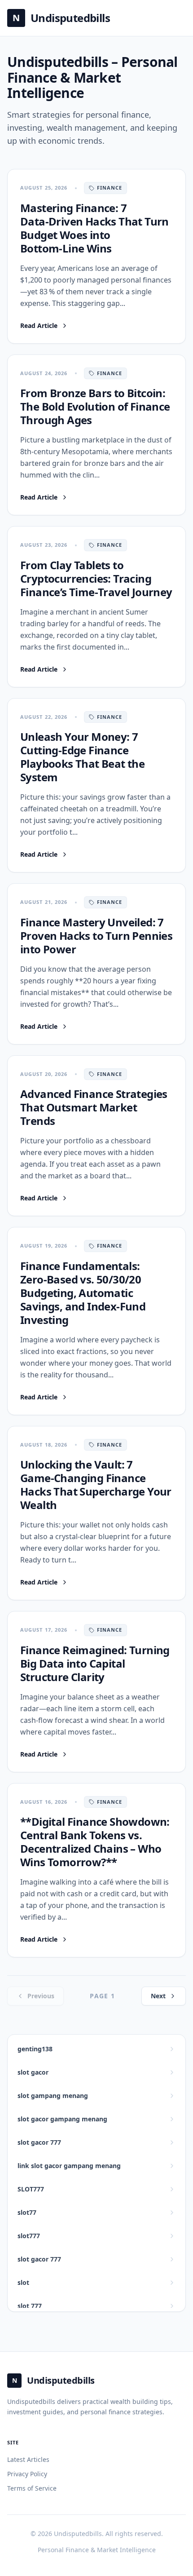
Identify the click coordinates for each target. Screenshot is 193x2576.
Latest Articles (28, 2459)
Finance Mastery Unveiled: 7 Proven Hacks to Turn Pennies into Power (96, 936)
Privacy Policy (27, 2474)
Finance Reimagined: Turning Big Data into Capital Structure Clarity (95, 1663)
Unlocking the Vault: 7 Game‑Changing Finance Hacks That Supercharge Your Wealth (96, 1485)
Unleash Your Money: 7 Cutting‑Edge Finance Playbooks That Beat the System (82, 757)
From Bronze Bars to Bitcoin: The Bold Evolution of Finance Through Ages (95, 406)
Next (158, 1996)
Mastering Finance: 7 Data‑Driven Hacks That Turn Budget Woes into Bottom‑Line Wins (94, 228)
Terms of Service (32, 2488)
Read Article (44, 326)
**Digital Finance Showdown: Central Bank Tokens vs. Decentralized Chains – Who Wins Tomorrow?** (95, 1842)
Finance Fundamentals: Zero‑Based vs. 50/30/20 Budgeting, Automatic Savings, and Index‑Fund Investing (83, 1293)
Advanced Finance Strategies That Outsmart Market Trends (94, 1107)
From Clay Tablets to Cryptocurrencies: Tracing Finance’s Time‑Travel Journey (96, 578)
